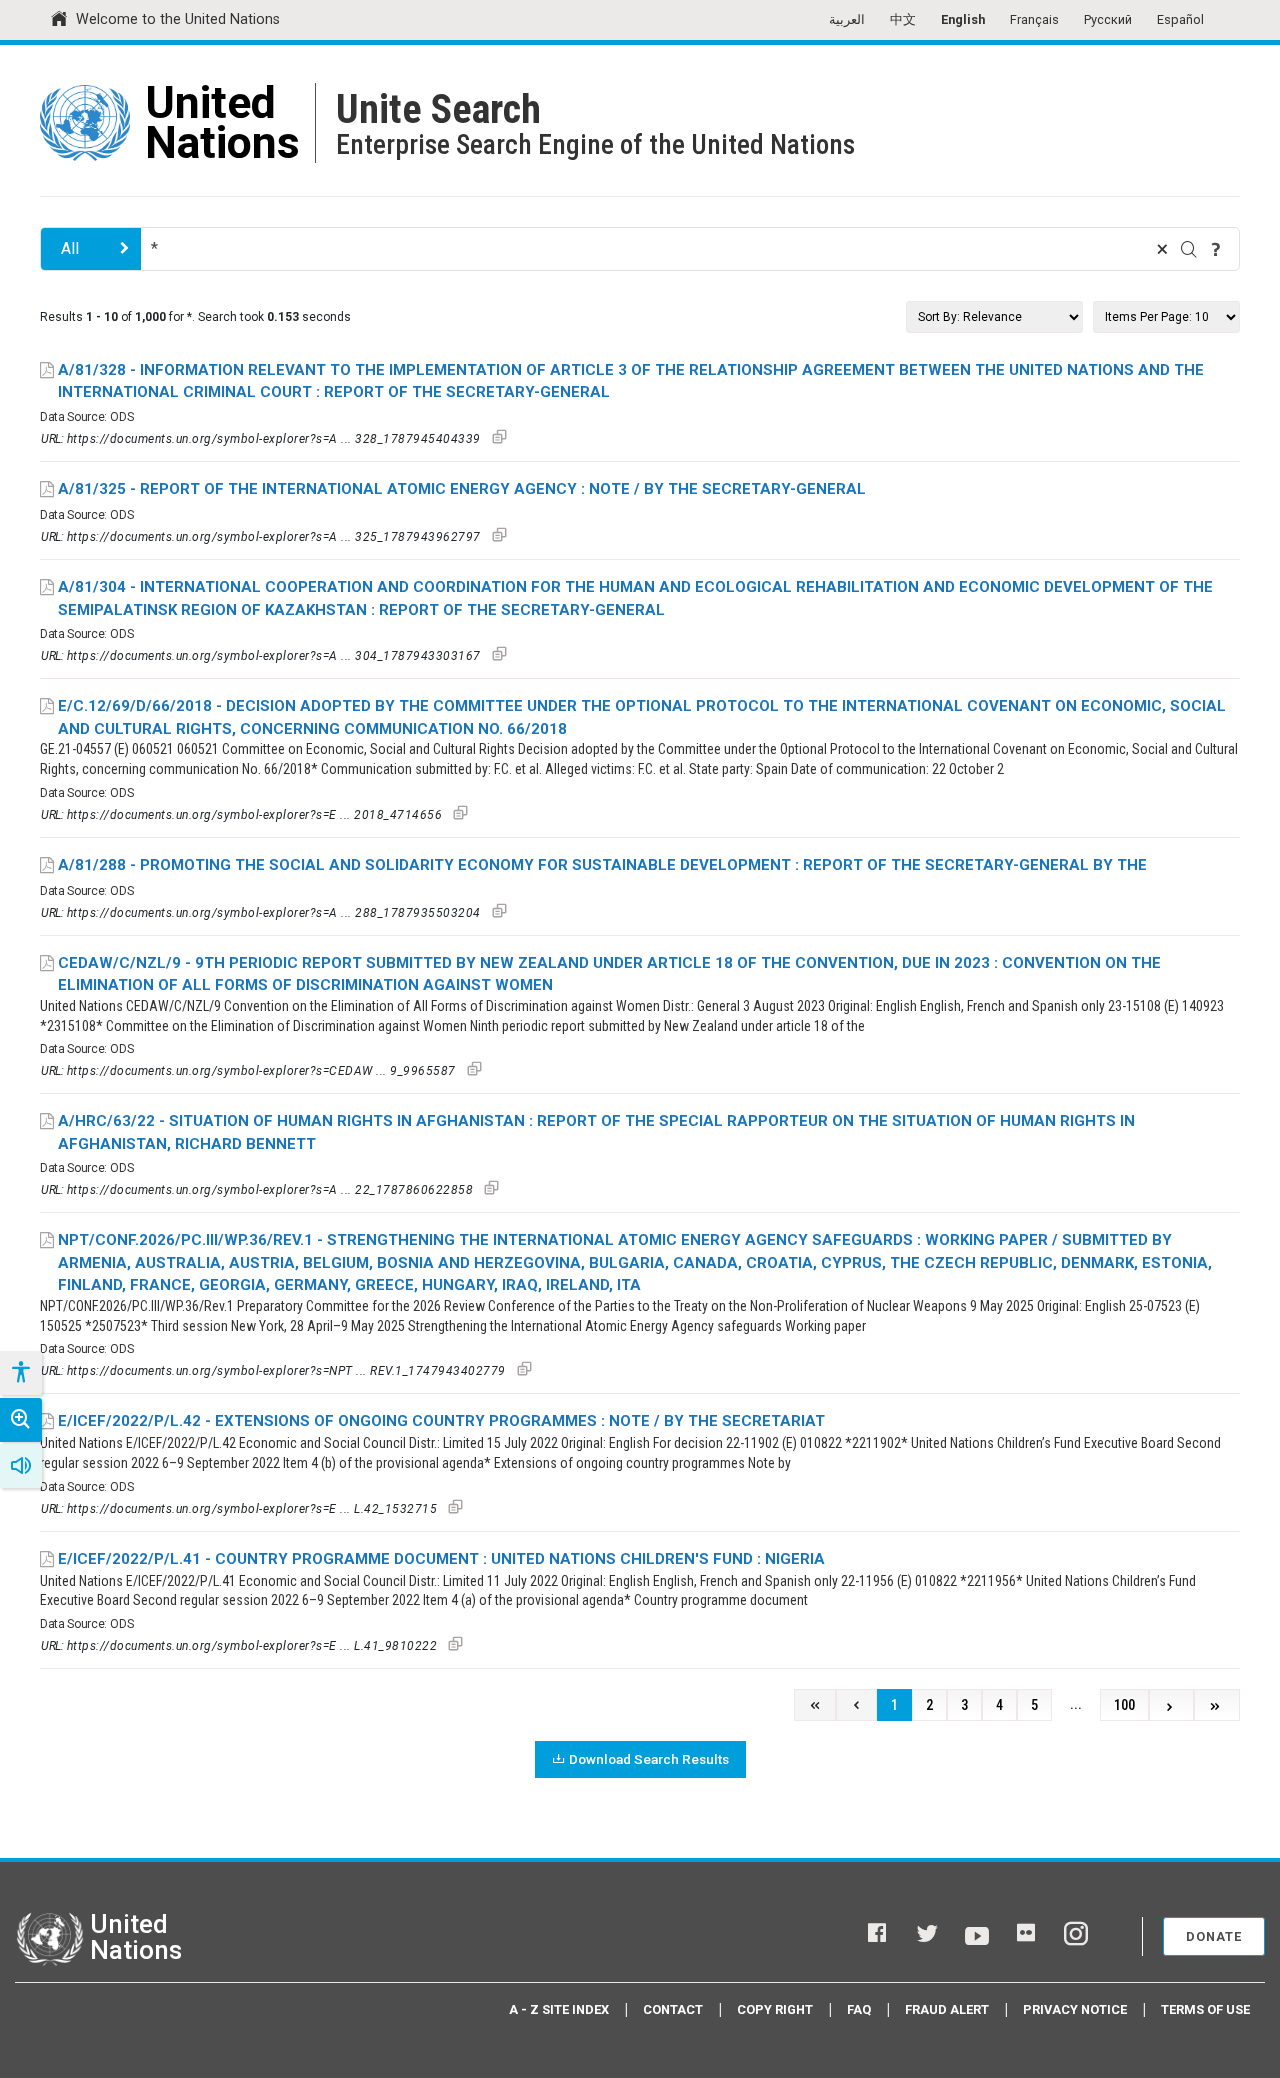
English (963, 19)
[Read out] (21, 1466)
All (70, 248)
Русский (1108, 19)
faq (859, 2009)
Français (1034, 19)
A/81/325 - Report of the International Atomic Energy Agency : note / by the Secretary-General (462, 489)
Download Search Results (649, 1759)
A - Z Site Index (559, 2009)
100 (1124, 1705)
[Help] (1216, 249)
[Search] (1189, 249)
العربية (847, 19)
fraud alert (947, 2009)
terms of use (1205, 2009)
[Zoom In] (21, 1420)
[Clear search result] (1162, 249)
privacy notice (1075, 2009)
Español (1180, 19)
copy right (775, 2009)
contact (673, 2009)
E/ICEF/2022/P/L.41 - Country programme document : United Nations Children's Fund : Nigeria (441, 1559)
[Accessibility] (20, 1373)
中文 (903, 19)
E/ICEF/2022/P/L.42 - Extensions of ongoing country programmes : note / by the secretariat (441, 1421)
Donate (1214, 1936)
